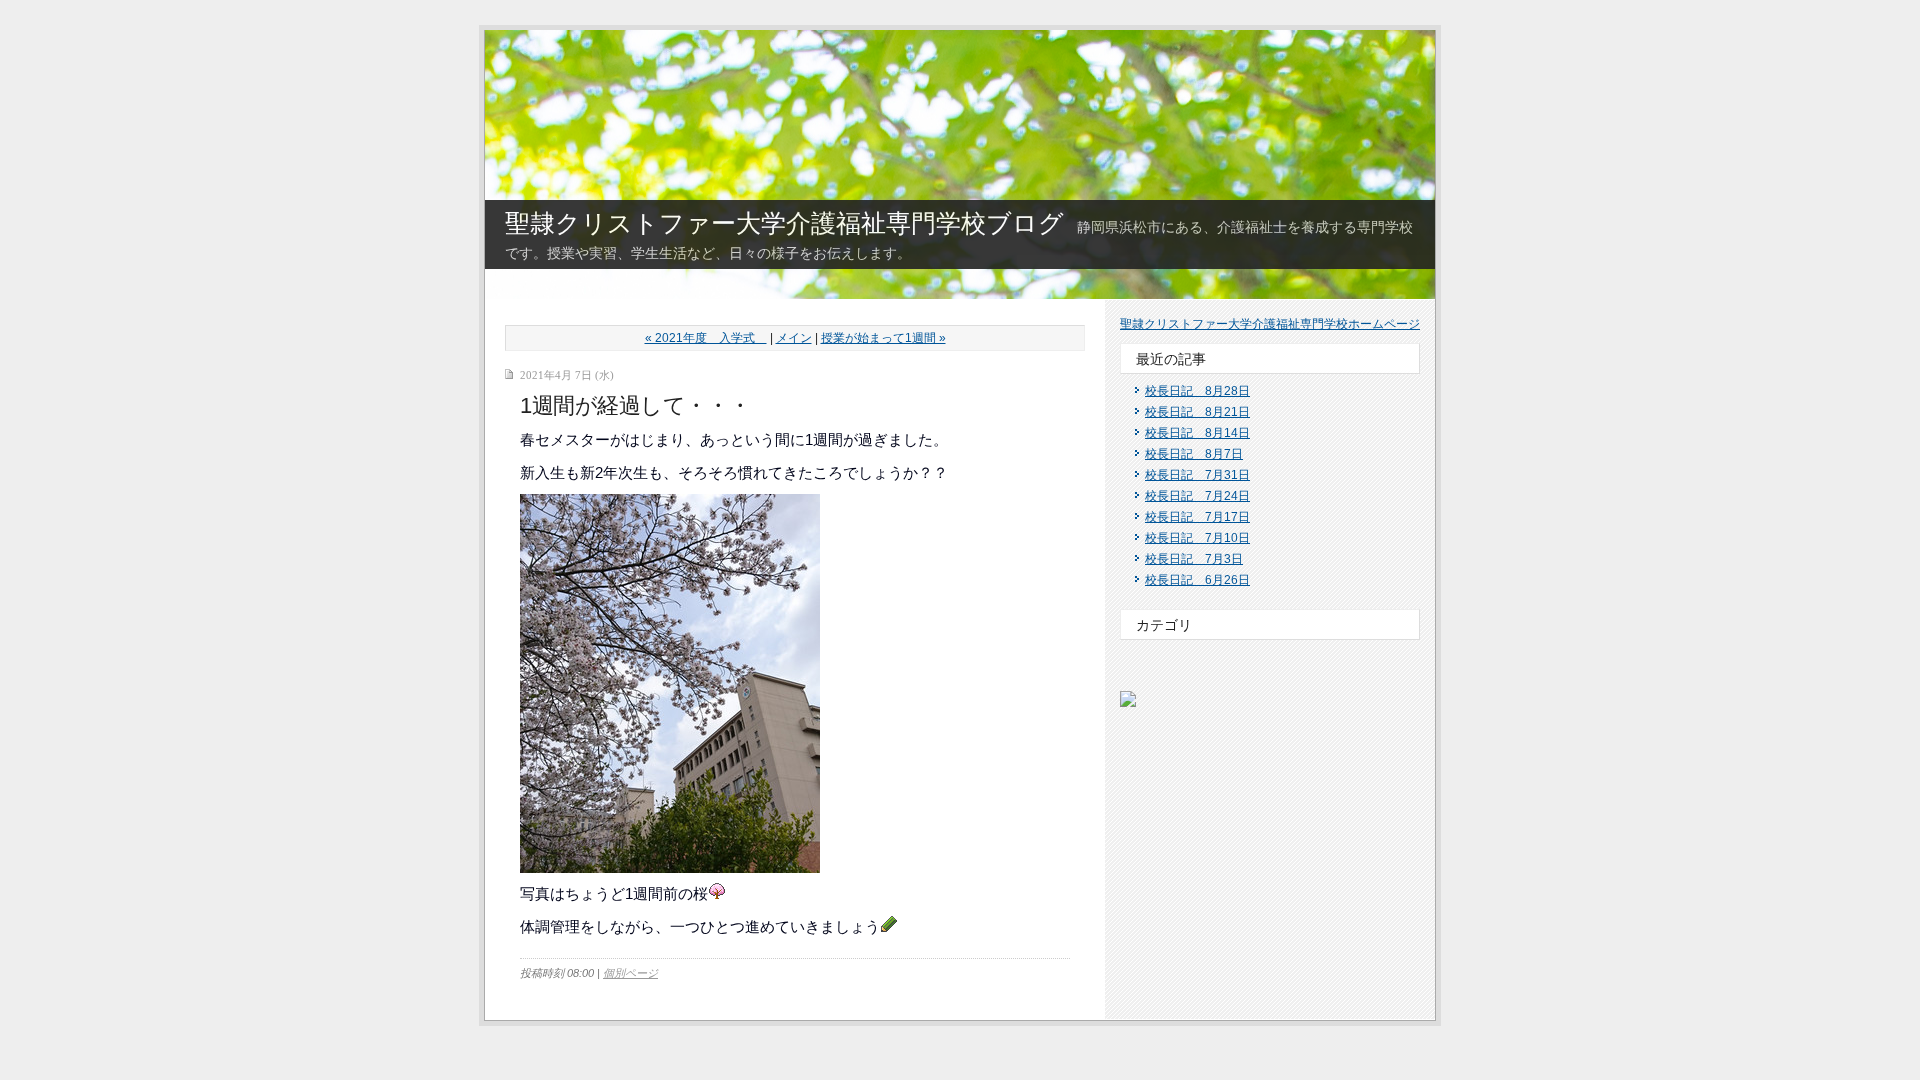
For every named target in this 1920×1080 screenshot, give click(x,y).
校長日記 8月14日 (1197, 433)
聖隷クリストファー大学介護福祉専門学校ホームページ (1270, 324)
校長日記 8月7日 (1194, 454)
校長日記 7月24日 (1197, 496)
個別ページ (630, 973)
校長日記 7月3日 (1194, 559)
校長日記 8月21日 (1197, 412)
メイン (794, 338)
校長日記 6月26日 (1197, 580)
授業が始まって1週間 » (883, 338)
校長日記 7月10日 (1197, 538)
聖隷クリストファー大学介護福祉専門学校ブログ (784, 223)
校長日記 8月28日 (1197, 391)
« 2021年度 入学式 (706, 338)
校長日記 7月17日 (1197, 517)
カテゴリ (1164, 625)
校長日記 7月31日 (1197, 475)
